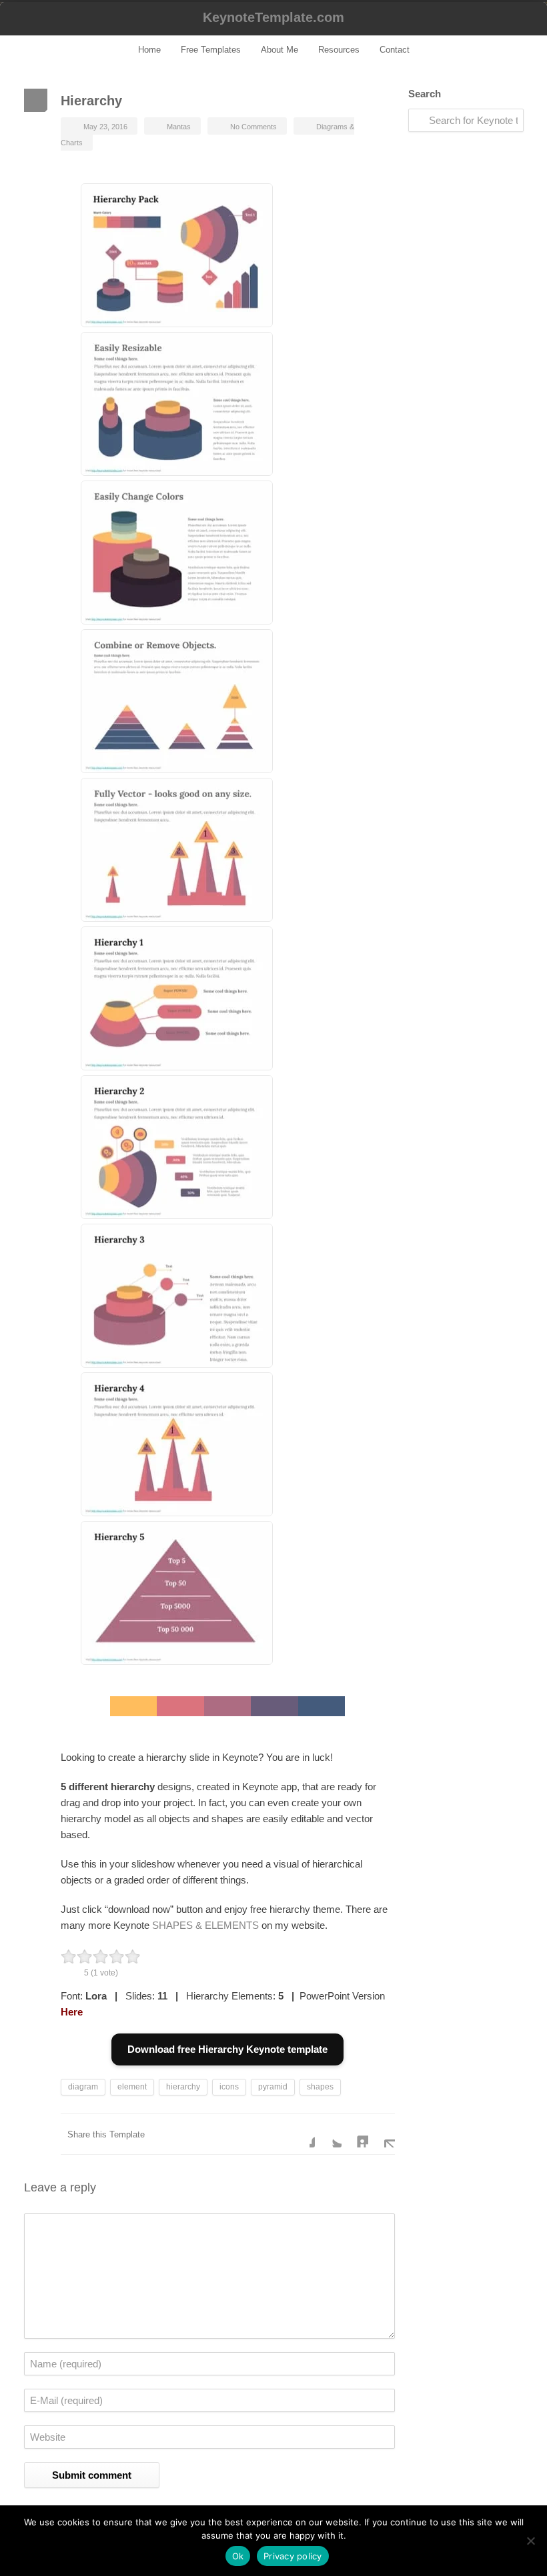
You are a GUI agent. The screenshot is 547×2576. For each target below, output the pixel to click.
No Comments (253, 127)
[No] (530, 2541)
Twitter (328, 2134)
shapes (320, 2087)
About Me (280, 50)
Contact (395, 50)
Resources (339, 50)
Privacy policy (293, 2556)
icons (229, 2087)
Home (149, 50)
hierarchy (183, 2087)
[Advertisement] (466, 352)
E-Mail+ (382, 2134)
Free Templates (211, 50)
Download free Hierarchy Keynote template (227, 2049)
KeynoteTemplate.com (273, 17)
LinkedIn (355, 2134)
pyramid (273, 2087)
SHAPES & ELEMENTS (205, 1925)
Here (72, 2012)
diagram (83, 2087)
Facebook (302, 2134)
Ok (238, 2556)
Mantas (179, 127)
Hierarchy (91, 101)
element (132, 2087)
